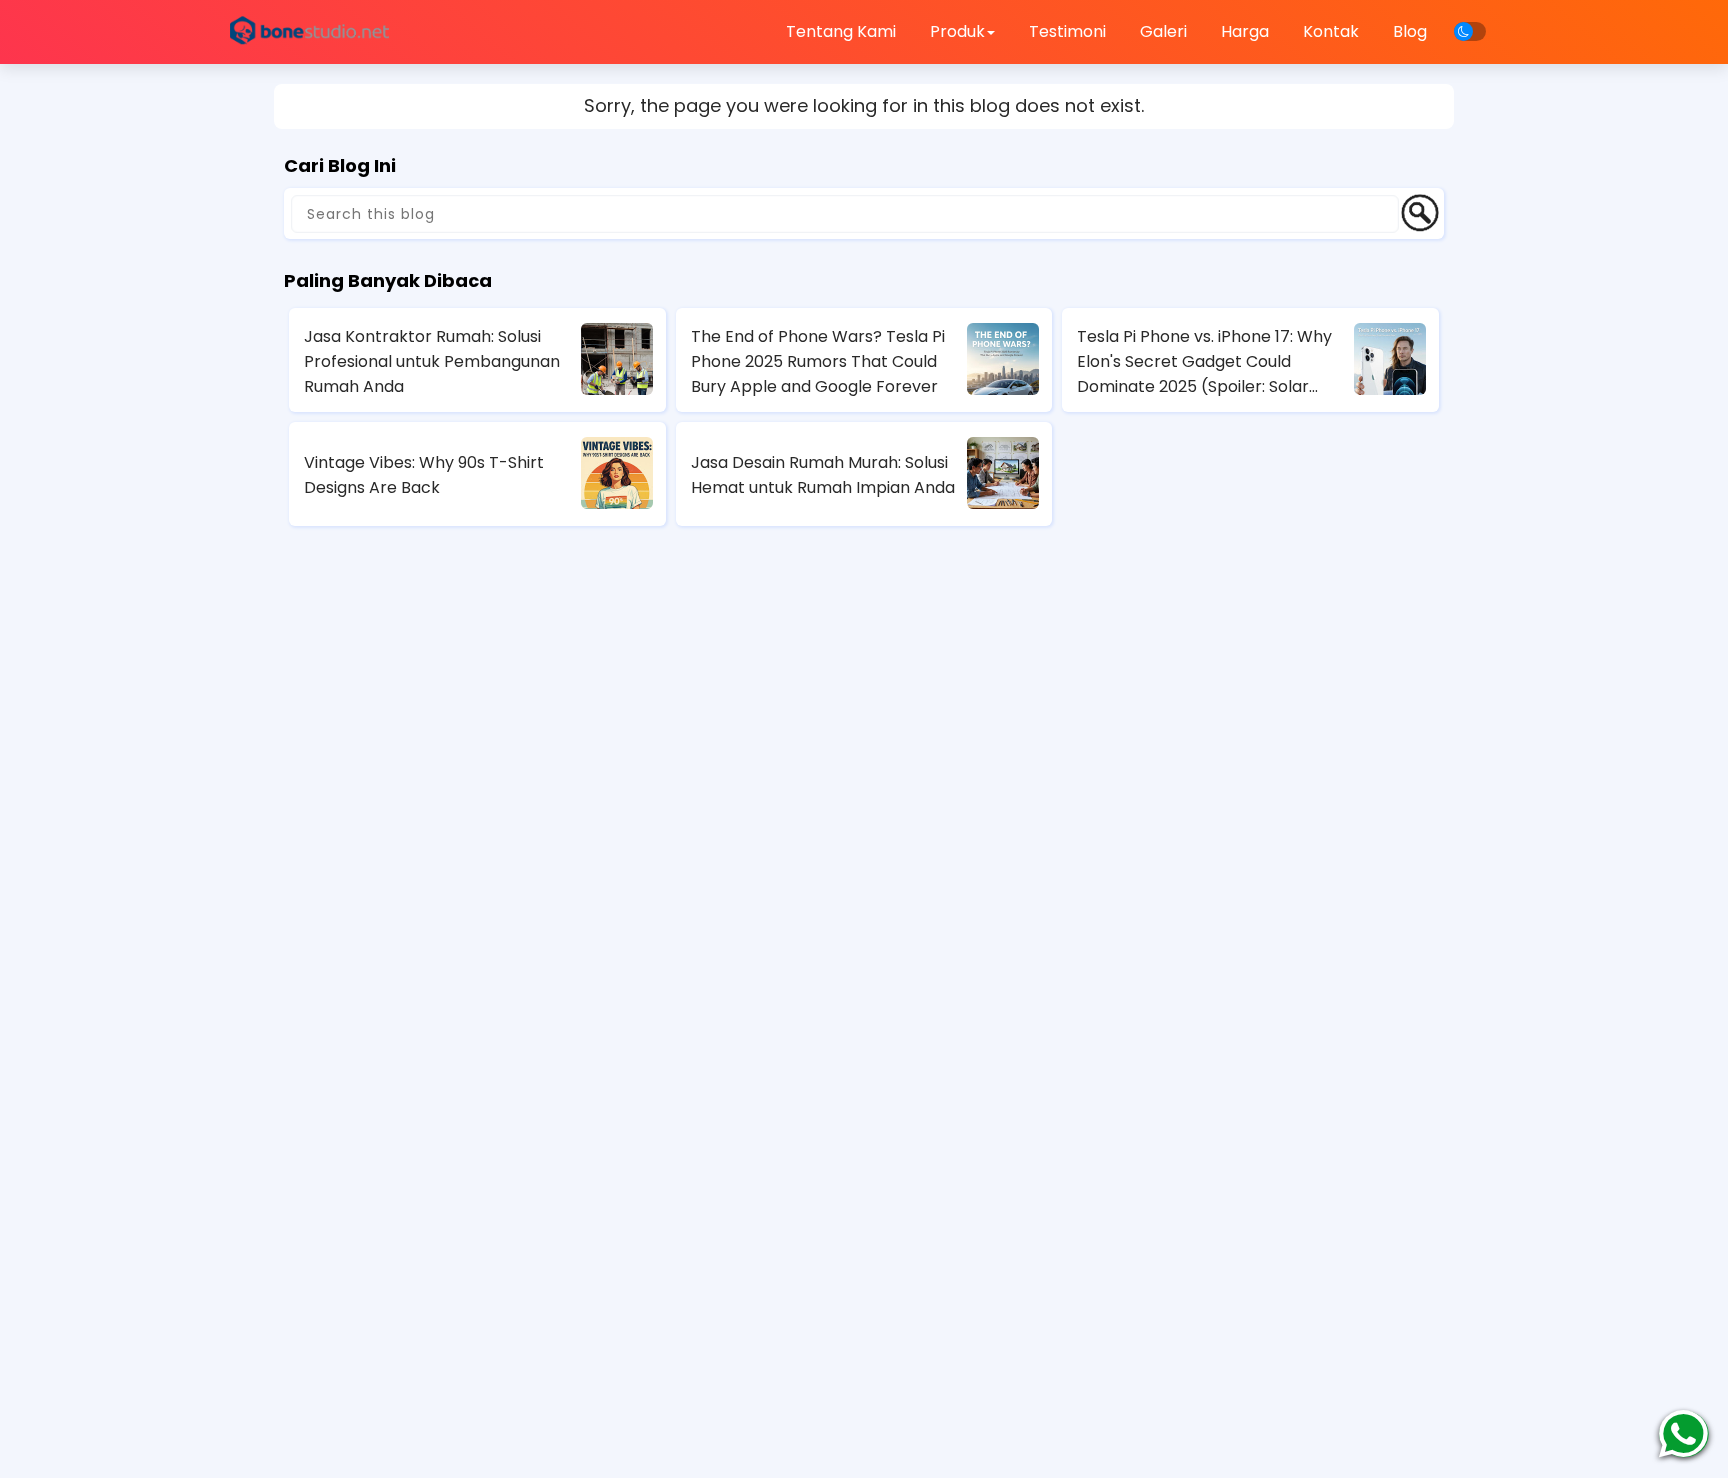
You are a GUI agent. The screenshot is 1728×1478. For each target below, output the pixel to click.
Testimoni (1067, 31)
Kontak (1331, 31)
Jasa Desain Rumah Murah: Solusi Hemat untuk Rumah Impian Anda (823, 475)
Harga (1245, 31)
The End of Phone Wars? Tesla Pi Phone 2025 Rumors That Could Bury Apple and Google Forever (818, 361)
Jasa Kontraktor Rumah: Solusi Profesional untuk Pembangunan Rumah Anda (432, 361)
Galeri (1163, 31)
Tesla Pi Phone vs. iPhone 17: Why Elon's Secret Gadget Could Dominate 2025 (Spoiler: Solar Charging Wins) (1204, 362)
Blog (1410, 31)
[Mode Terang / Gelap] (1470, 31)
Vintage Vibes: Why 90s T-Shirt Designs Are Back (424, 475)
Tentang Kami (841, 31)
